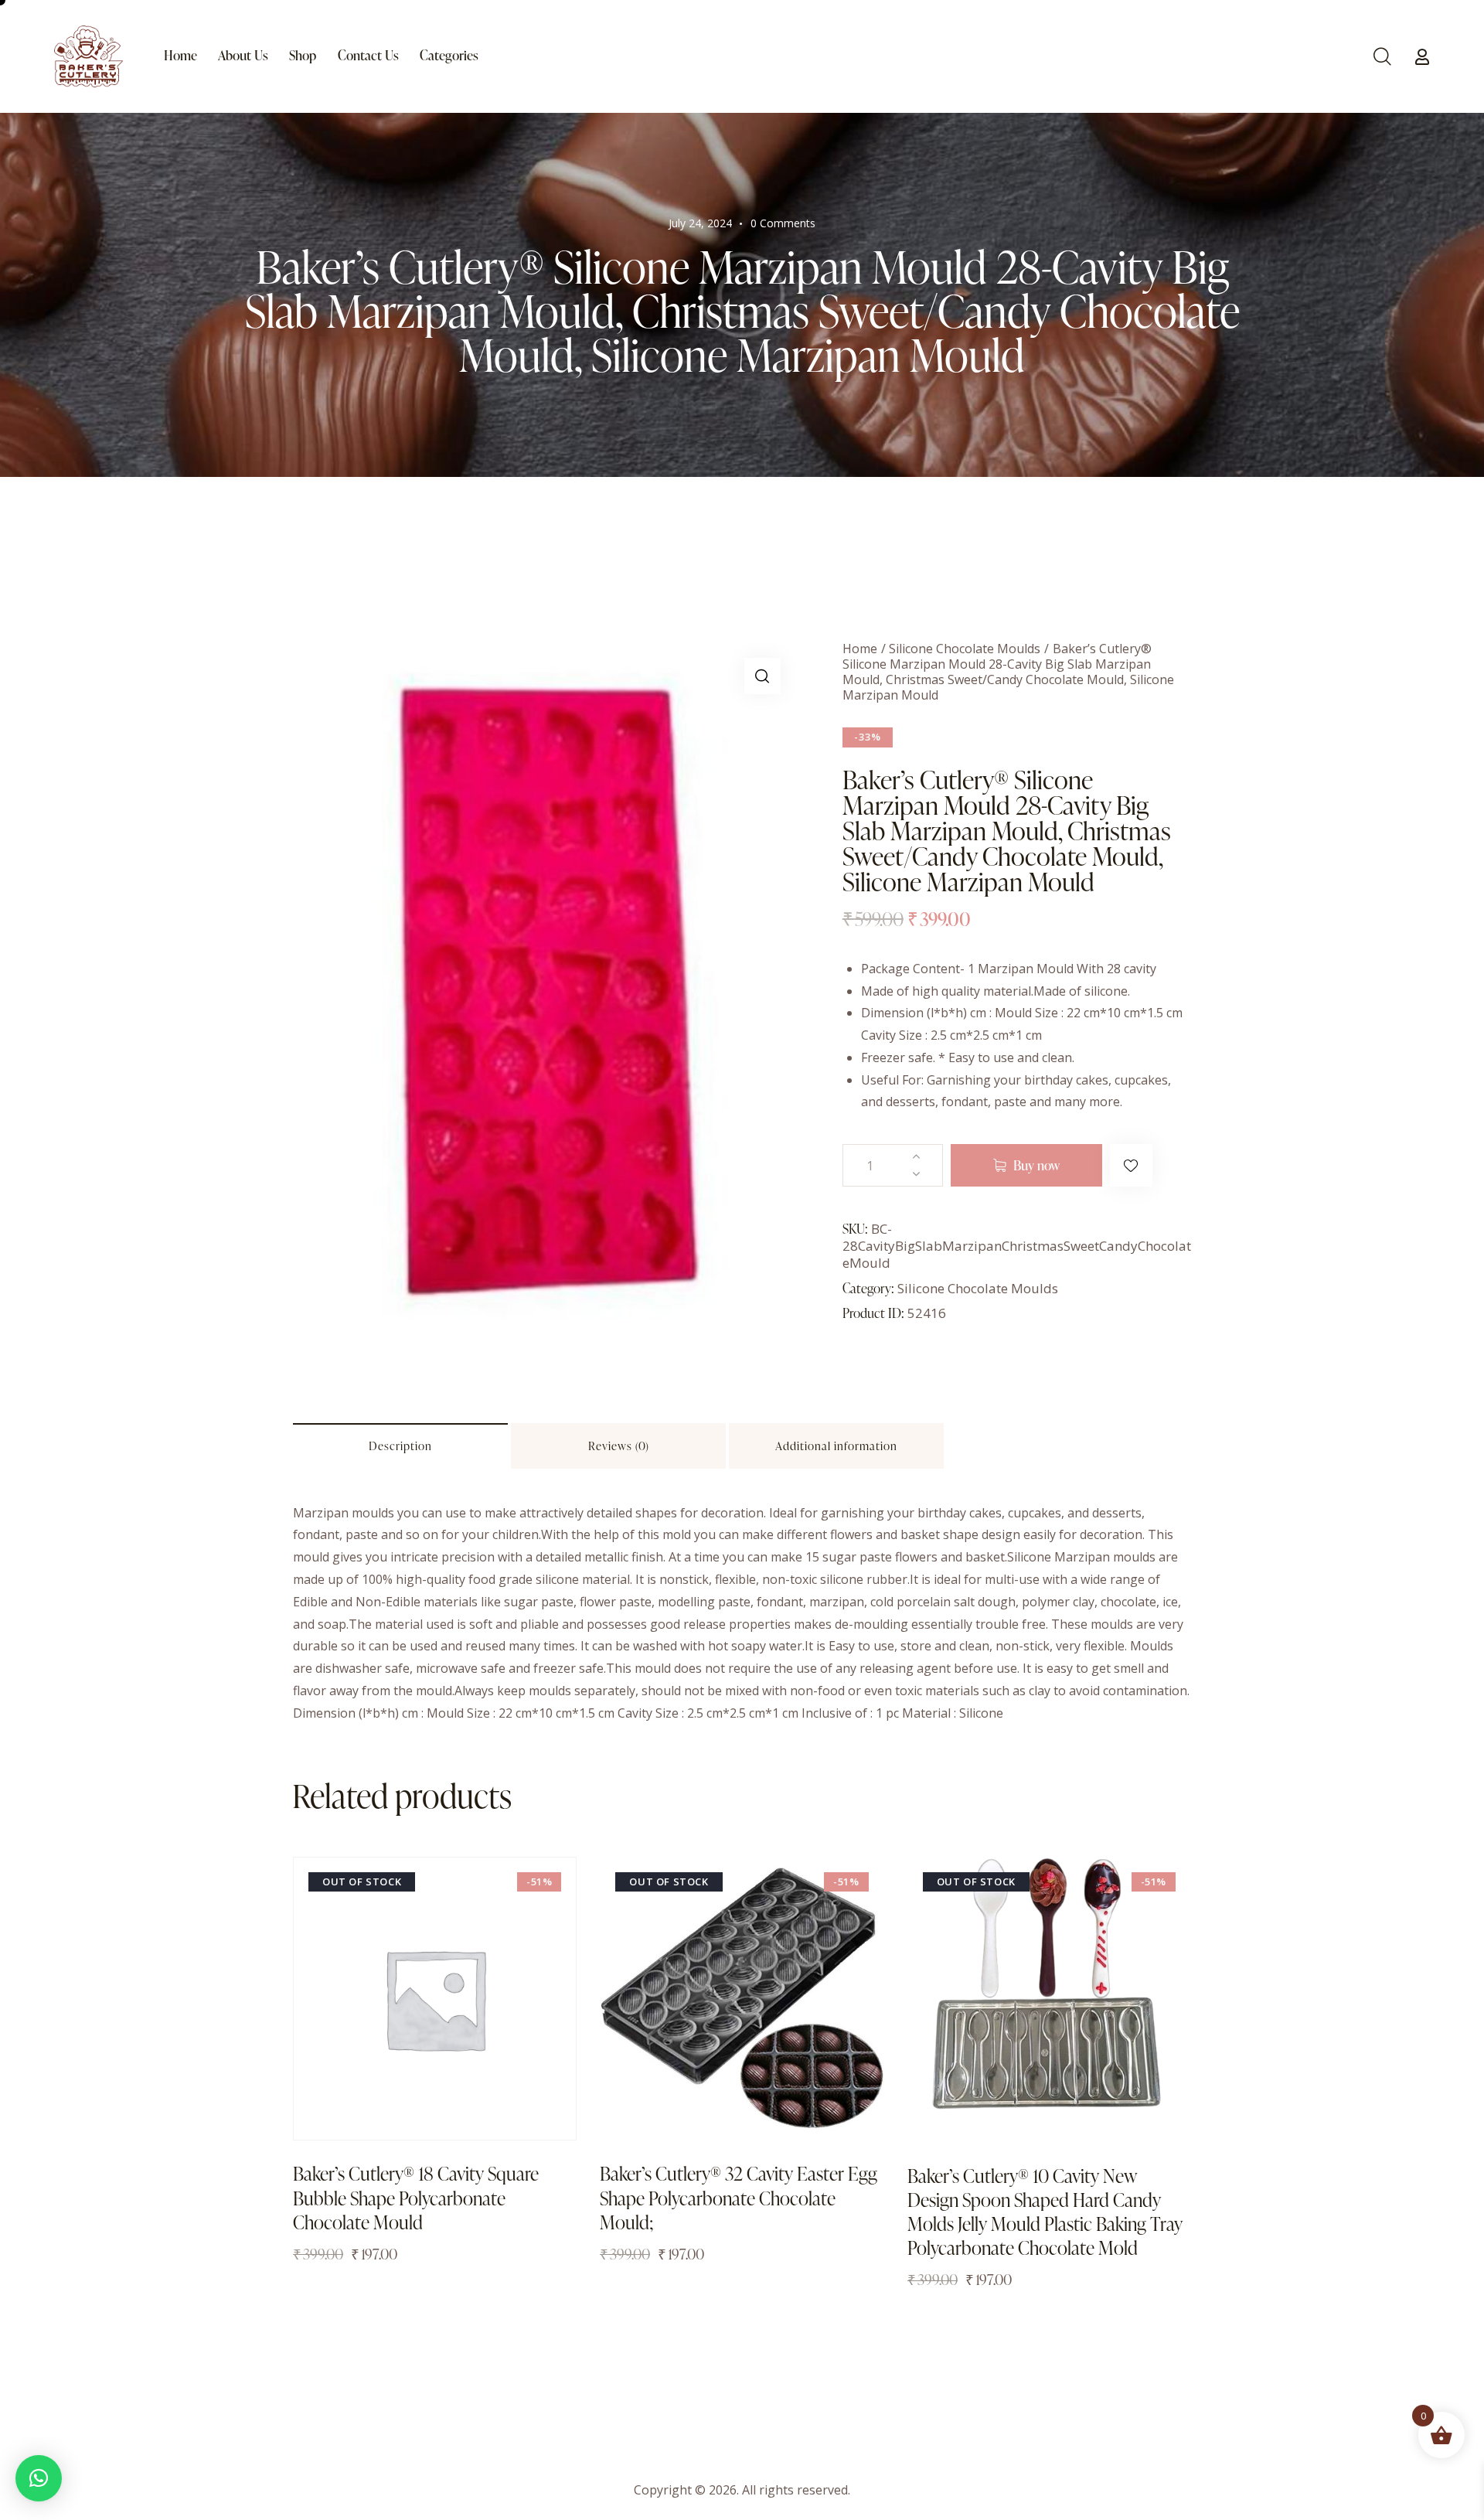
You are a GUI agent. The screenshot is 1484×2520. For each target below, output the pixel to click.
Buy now (1036, 1165)
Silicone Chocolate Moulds (965, 649)
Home (860, 649)
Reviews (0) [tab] (619, 1446)
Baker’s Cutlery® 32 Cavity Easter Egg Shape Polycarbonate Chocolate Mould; (739, 2198)
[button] (762, 676)
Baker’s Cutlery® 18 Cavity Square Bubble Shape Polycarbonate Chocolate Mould (416, 2198)
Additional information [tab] (836, 1446)
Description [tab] (400, 1446)
